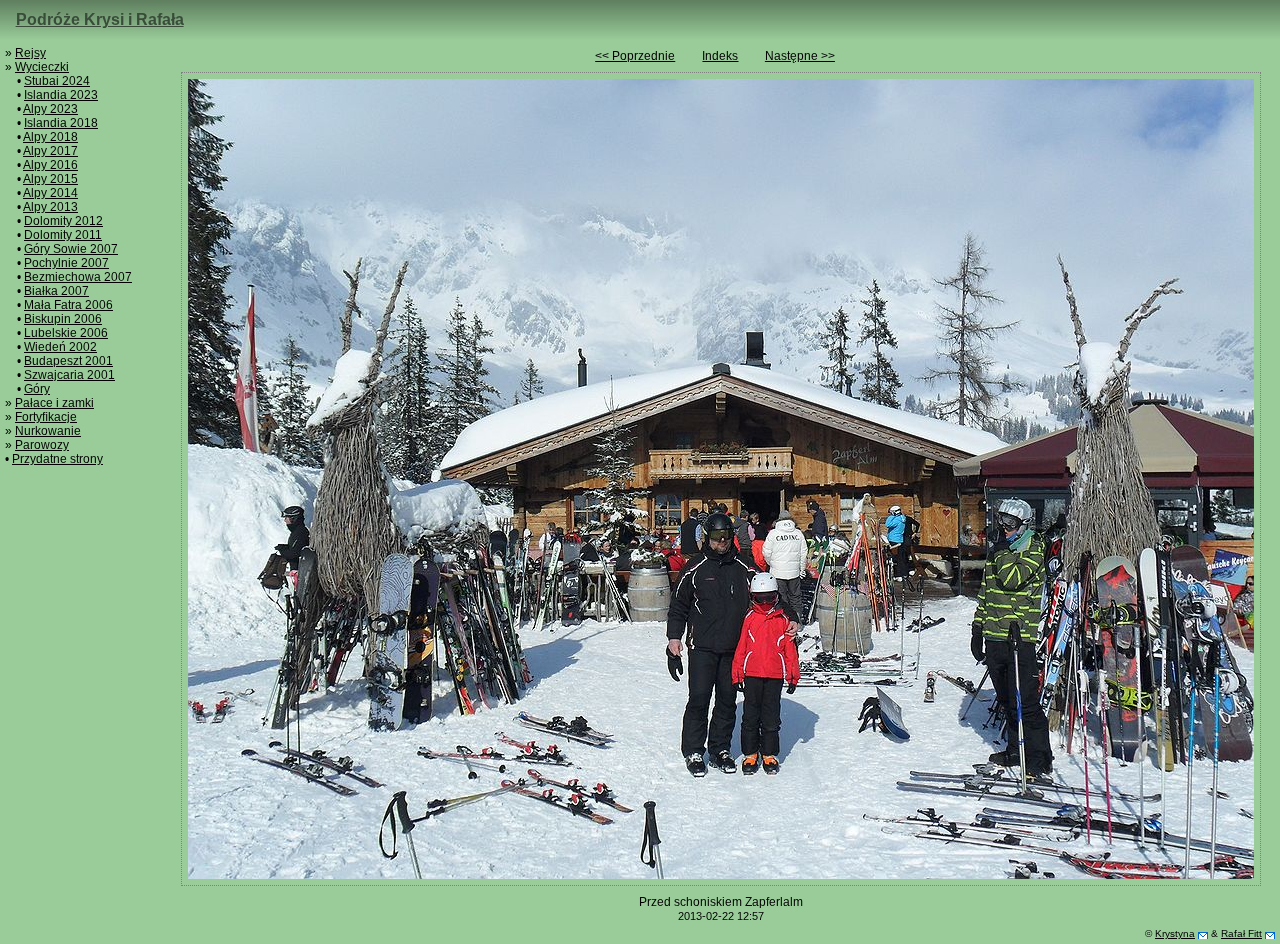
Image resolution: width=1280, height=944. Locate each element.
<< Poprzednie (635, 56)
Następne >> (800, 56)
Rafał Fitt (1241, 933)
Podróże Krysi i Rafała (100, 19)
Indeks (720, 56)
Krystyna (1175, 933)
